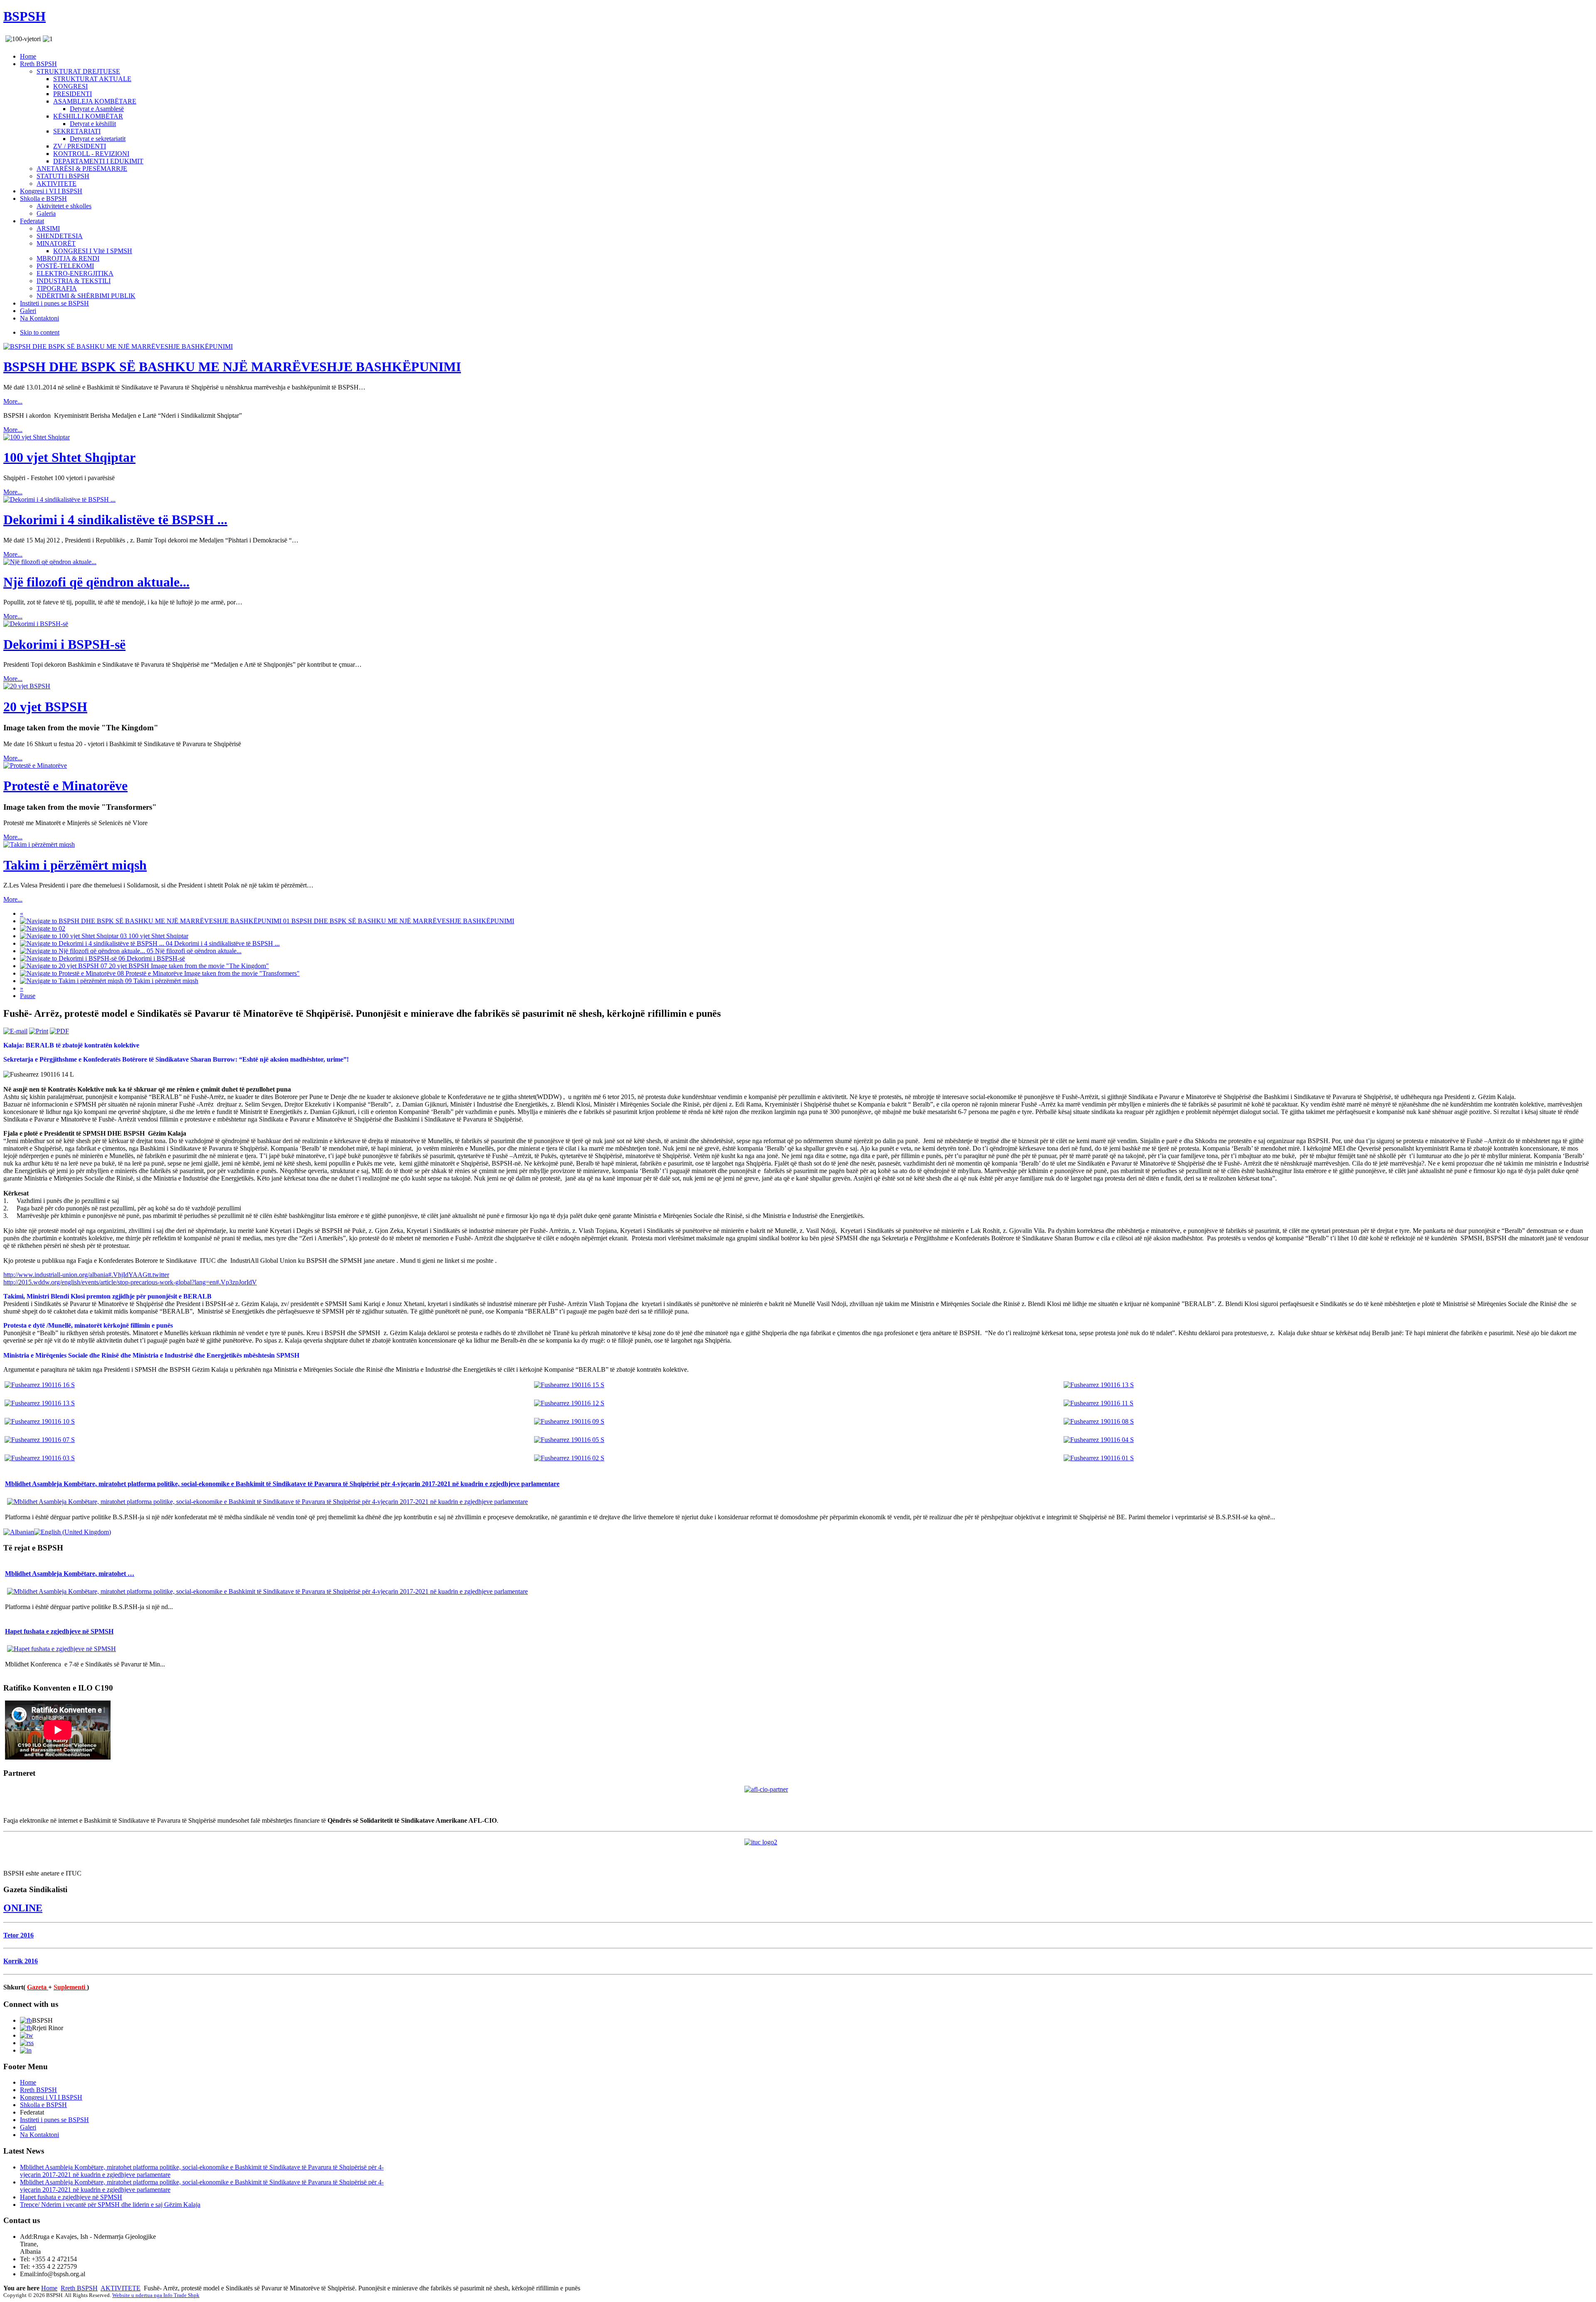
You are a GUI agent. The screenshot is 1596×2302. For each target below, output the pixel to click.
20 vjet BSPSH (45, 707)
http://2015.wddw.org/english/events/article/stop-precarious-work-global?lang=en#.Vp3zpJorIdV (130, 1282)
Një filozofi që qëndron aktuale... (96, 582)
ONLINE (23, 1908)
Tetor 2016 (18, 1935)
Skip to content (40, 332)
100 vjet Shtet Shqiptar (69, 457)
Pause (28, 996)
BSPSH (25, 16)
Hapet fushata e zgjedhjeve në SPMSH (59, 1631)
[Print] (39, 1031)
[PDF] (59, 1031)
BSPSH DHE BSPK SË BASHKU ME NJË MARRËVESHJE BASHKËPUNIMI (232, 367)
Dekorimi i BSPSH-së (64, 644)
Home (49, 2288)
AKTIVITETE (121, 2288)
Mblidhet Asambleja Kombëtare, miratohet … (70, 1574)
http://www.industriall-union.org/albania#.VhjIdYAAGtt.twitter (86, 1275)
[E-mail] (15, 1031)
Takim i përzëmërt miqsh (75, 865)
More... (13, 401)
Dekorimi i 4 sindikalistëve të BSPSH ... (115, 520)
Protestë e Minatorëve (65, 786)
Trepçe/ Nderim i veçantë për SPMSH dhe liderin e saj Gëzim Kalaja (110, 2205)
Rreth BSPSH (79, 2288)
